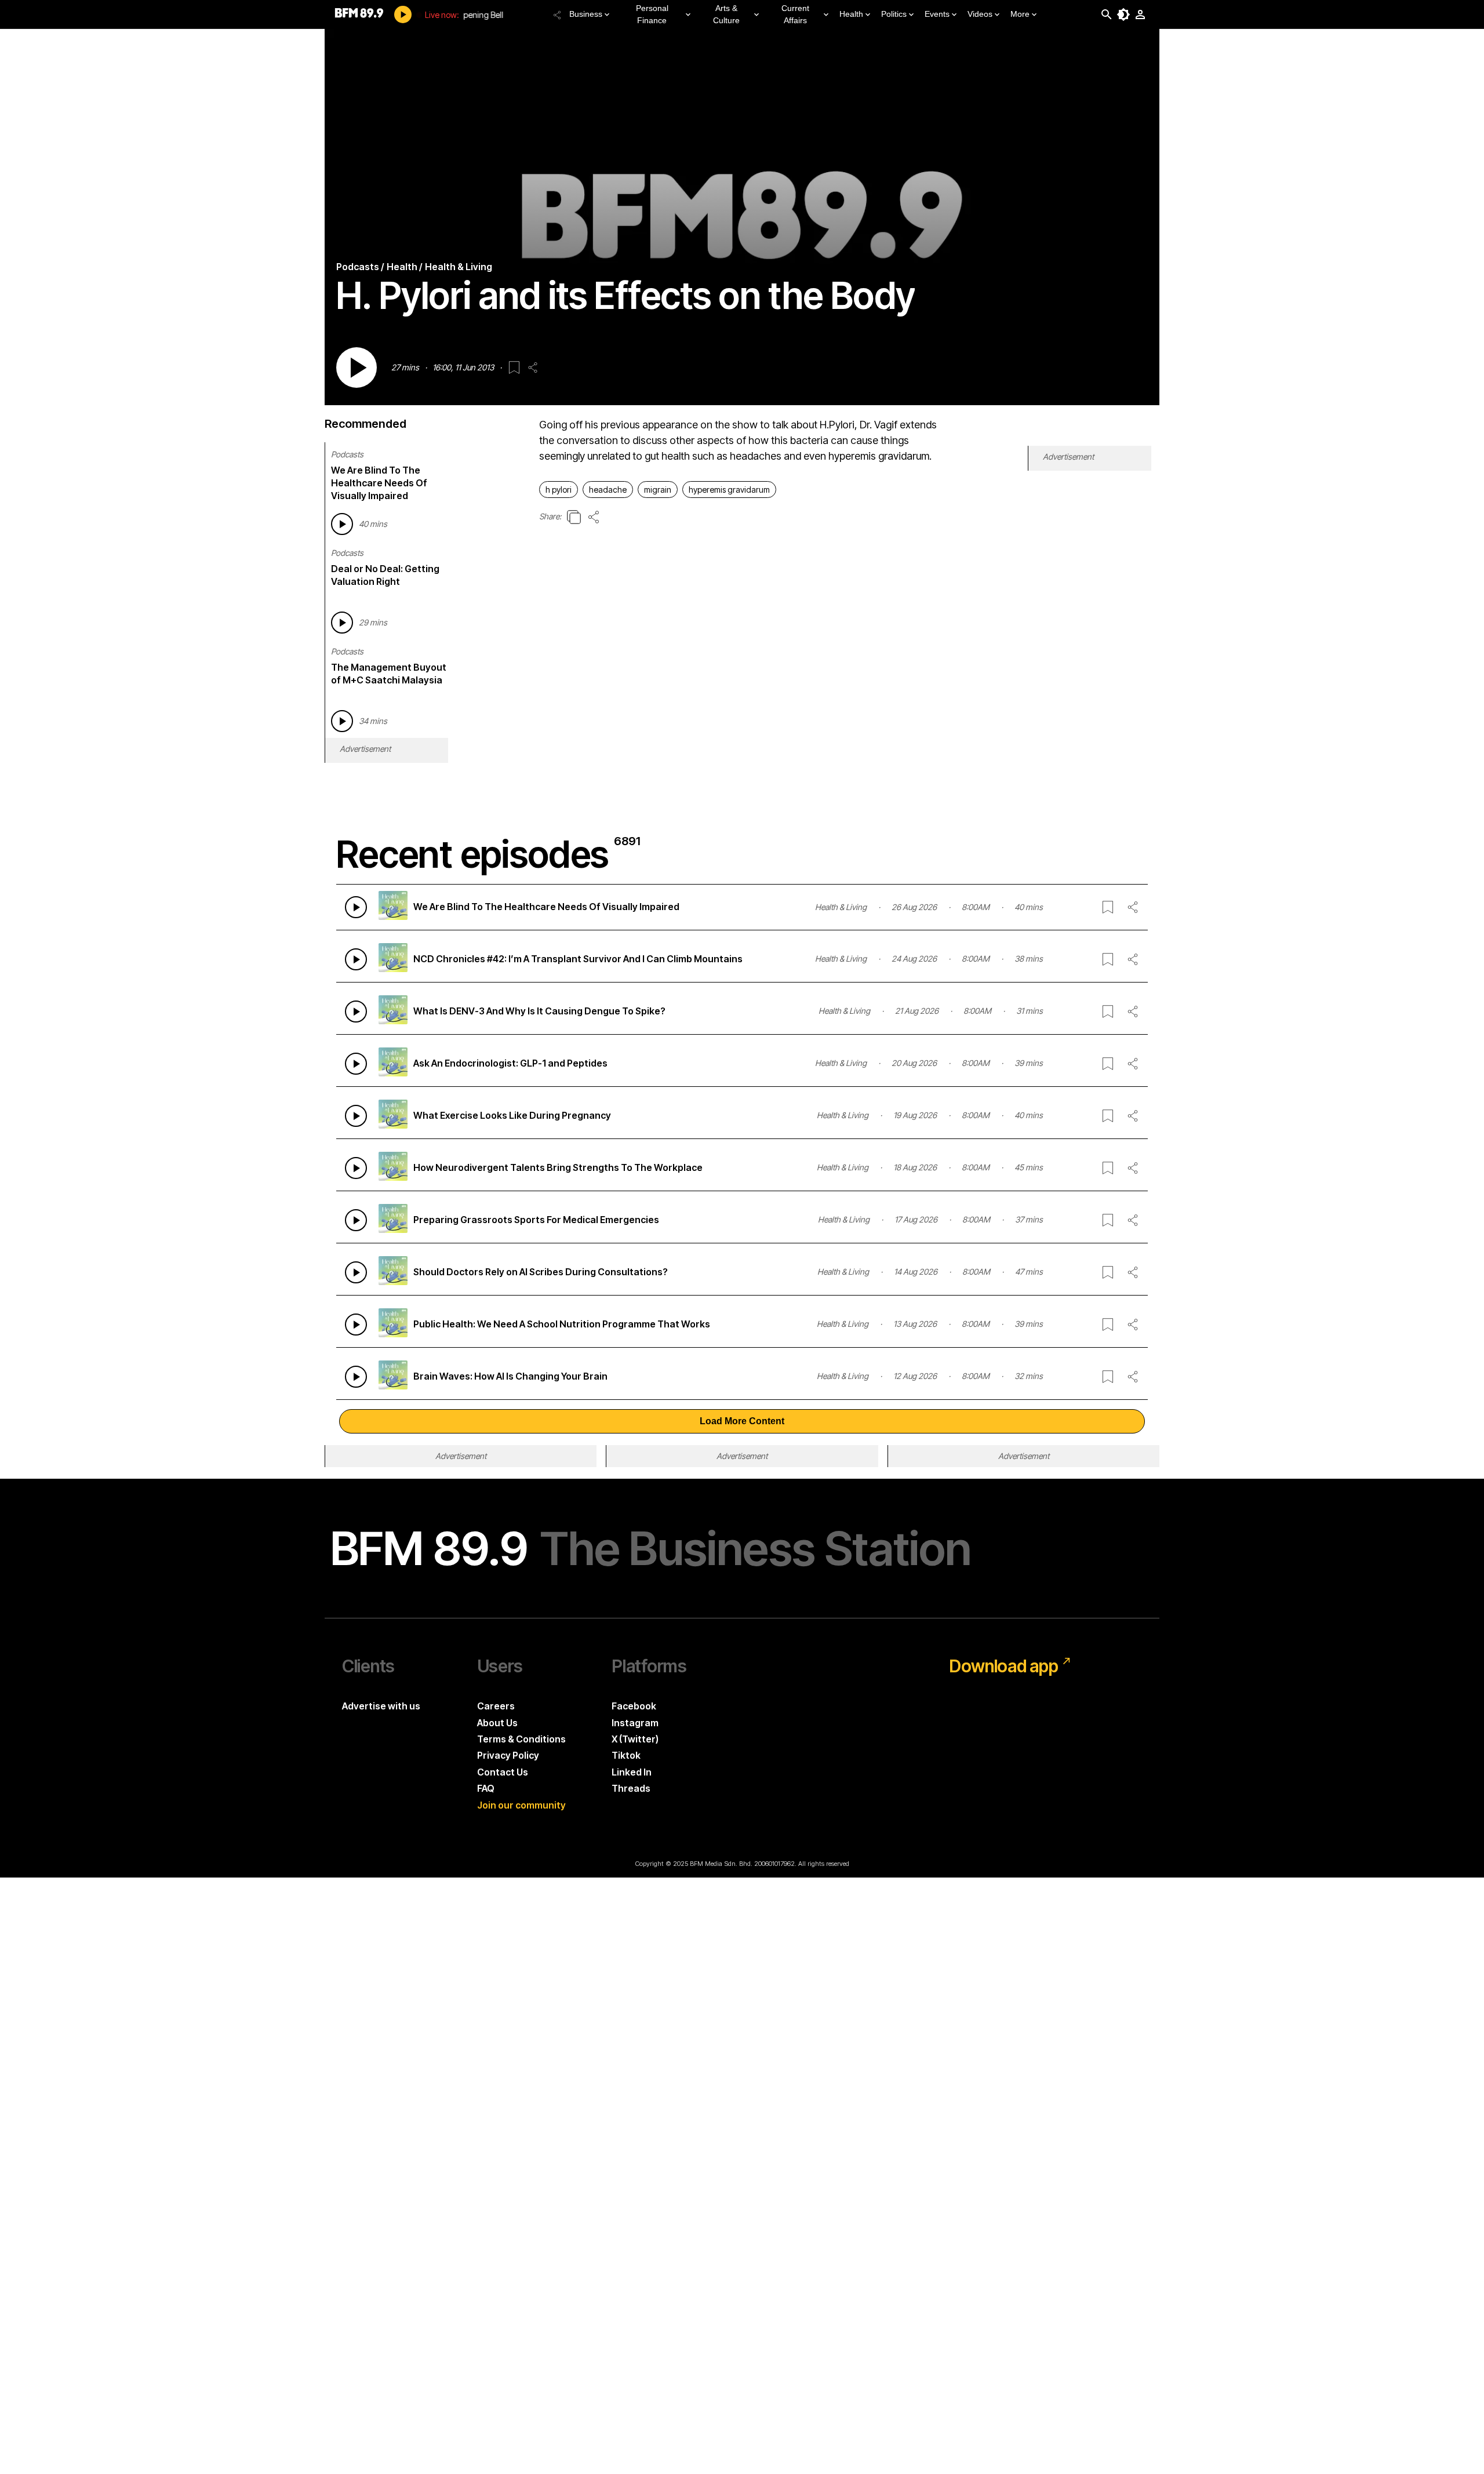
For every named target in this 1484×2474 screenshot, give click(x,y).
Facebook (634, 1706)
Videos (980, 14)
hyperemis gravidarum (729, 490)
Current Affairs (795, 14)
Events (937, 14)
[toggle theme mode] (1123, 14)
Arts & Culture (726, 14)
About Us (497, 1723)
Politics (894, 14)
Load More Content (742, 1421)
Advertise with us (381, 1706)
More (1020, 14)
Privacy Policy (508, 1755)
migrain (658, 490)
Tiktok (626, 1755)
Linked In (632, 1772)
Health (851, 14)
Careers (496, 1706)
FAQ (486, 1788)
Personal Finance (652, 14)
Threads (631, 1788)
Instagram (635, 1723)
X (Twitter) (635, 1739)
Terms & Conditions (521, 1739)
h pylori (559, 490)
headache (608, 490)
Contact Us (503, 1772)
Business (586, 14)
